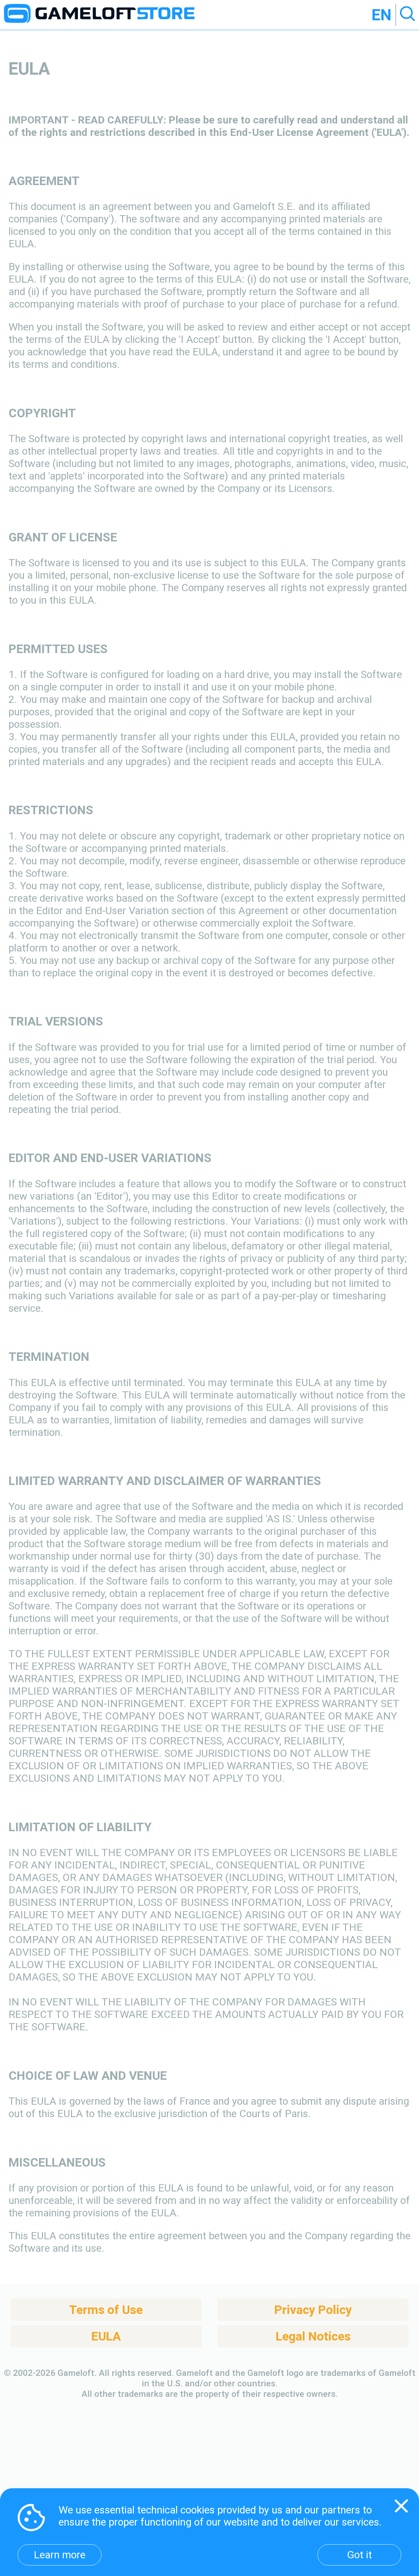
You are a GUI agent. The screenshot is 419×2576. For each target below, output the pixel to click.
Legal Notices (313, 2336)
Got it (359, 2555)
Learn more (60, 2555)
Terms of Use (106, 2310)
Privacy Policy (313, 2310)
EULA (106, 2336)
